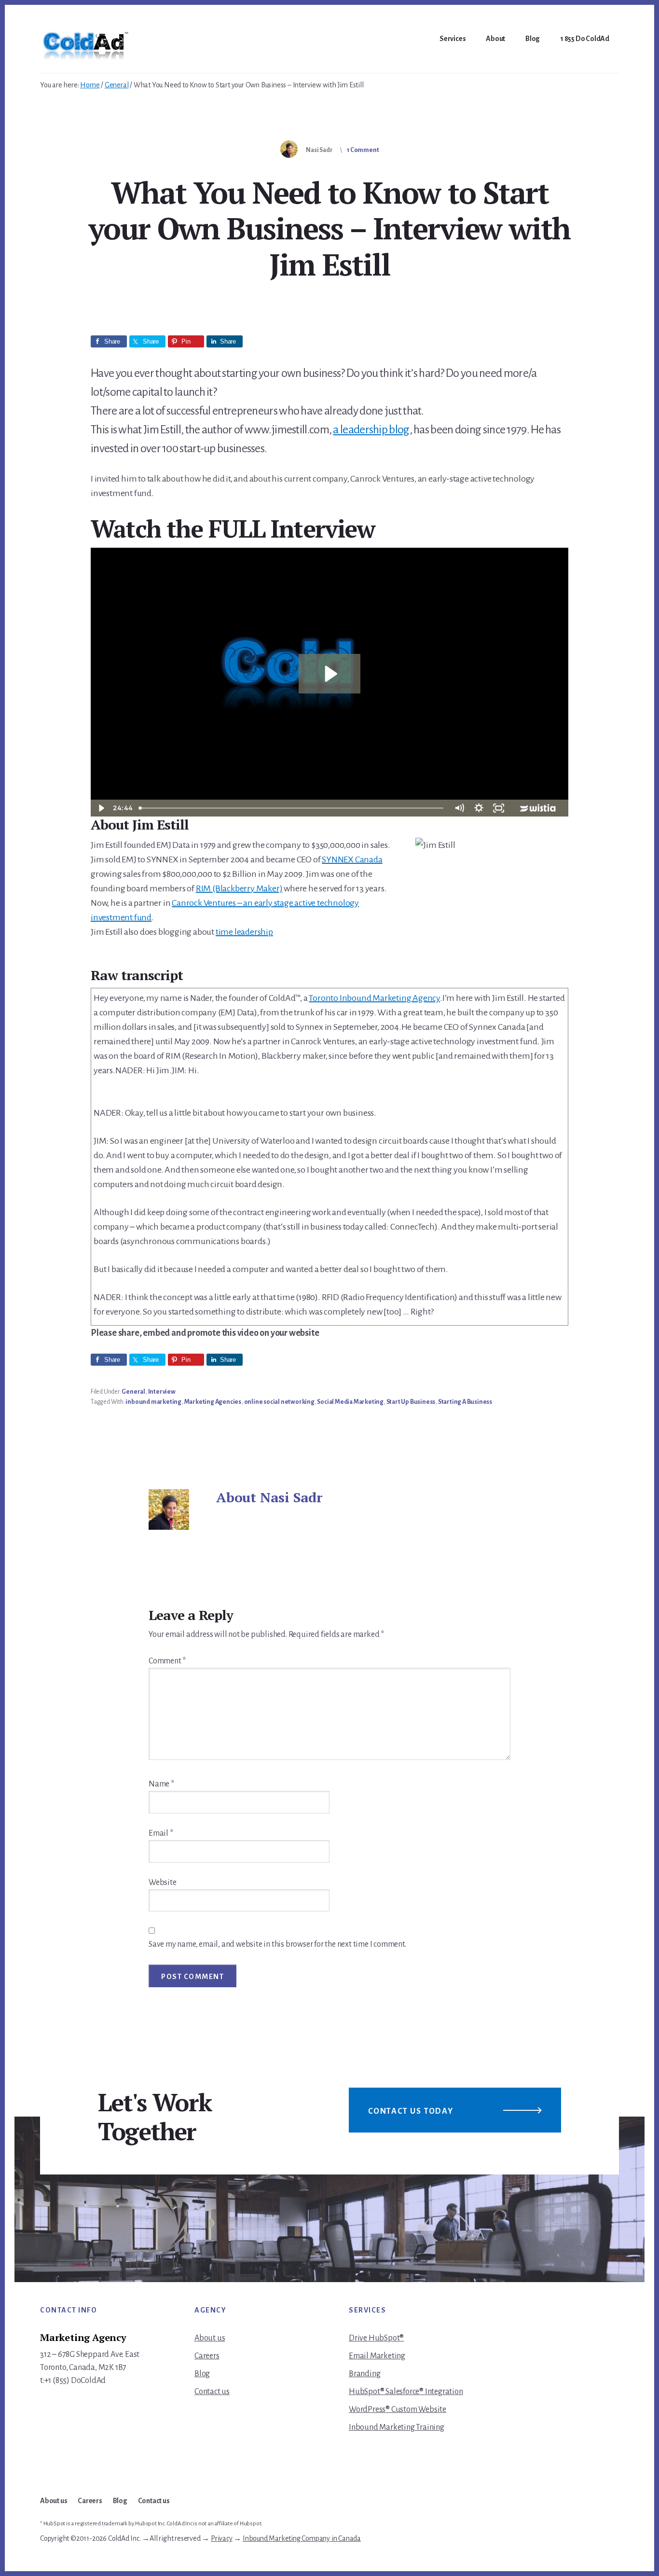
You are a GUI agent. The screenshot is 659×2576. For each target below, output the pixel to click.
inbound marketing (153, 1402)
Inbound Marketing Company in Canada (302, 2538)
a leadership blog (371, 429)
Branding (364, 2374)
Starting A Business (465, 1402)
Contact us (212, 2392)
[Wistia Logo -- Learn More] (538, 808)
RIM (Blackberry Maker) (239, 888)
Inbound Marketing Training (397, 2427)
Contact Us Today (411, 2111)
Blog (202, 2374)
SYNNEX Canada (352, 859)
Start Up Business (411, 1402)
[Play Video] (101, 808)
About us (210, 2338)
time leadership (244, 932)
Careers (207, 2356)
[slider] (292, 808)
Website (163, 1883)
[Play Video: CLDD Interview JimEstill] (330, 674)
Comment (167, 1661)
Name (161, 1784)
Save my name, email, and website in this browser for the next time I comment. (277, 1944)
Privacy (222, 2538)
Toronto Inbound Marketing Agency (374, 998)
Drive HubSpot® (376, 2338)
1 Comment (363, 150)
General (133, 1392)
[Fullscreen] (499, 808)
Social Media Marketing (350, 1402)
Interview (162, 1392)
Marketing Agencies (213, 1402)
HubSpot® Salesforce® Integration (406, 2392)
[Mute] (459, 808)
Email (161, 1833)
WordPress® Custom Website (398, 2410)
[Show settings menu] (479, 808)
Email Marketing (377, 2356)
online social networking (279, 1402)
